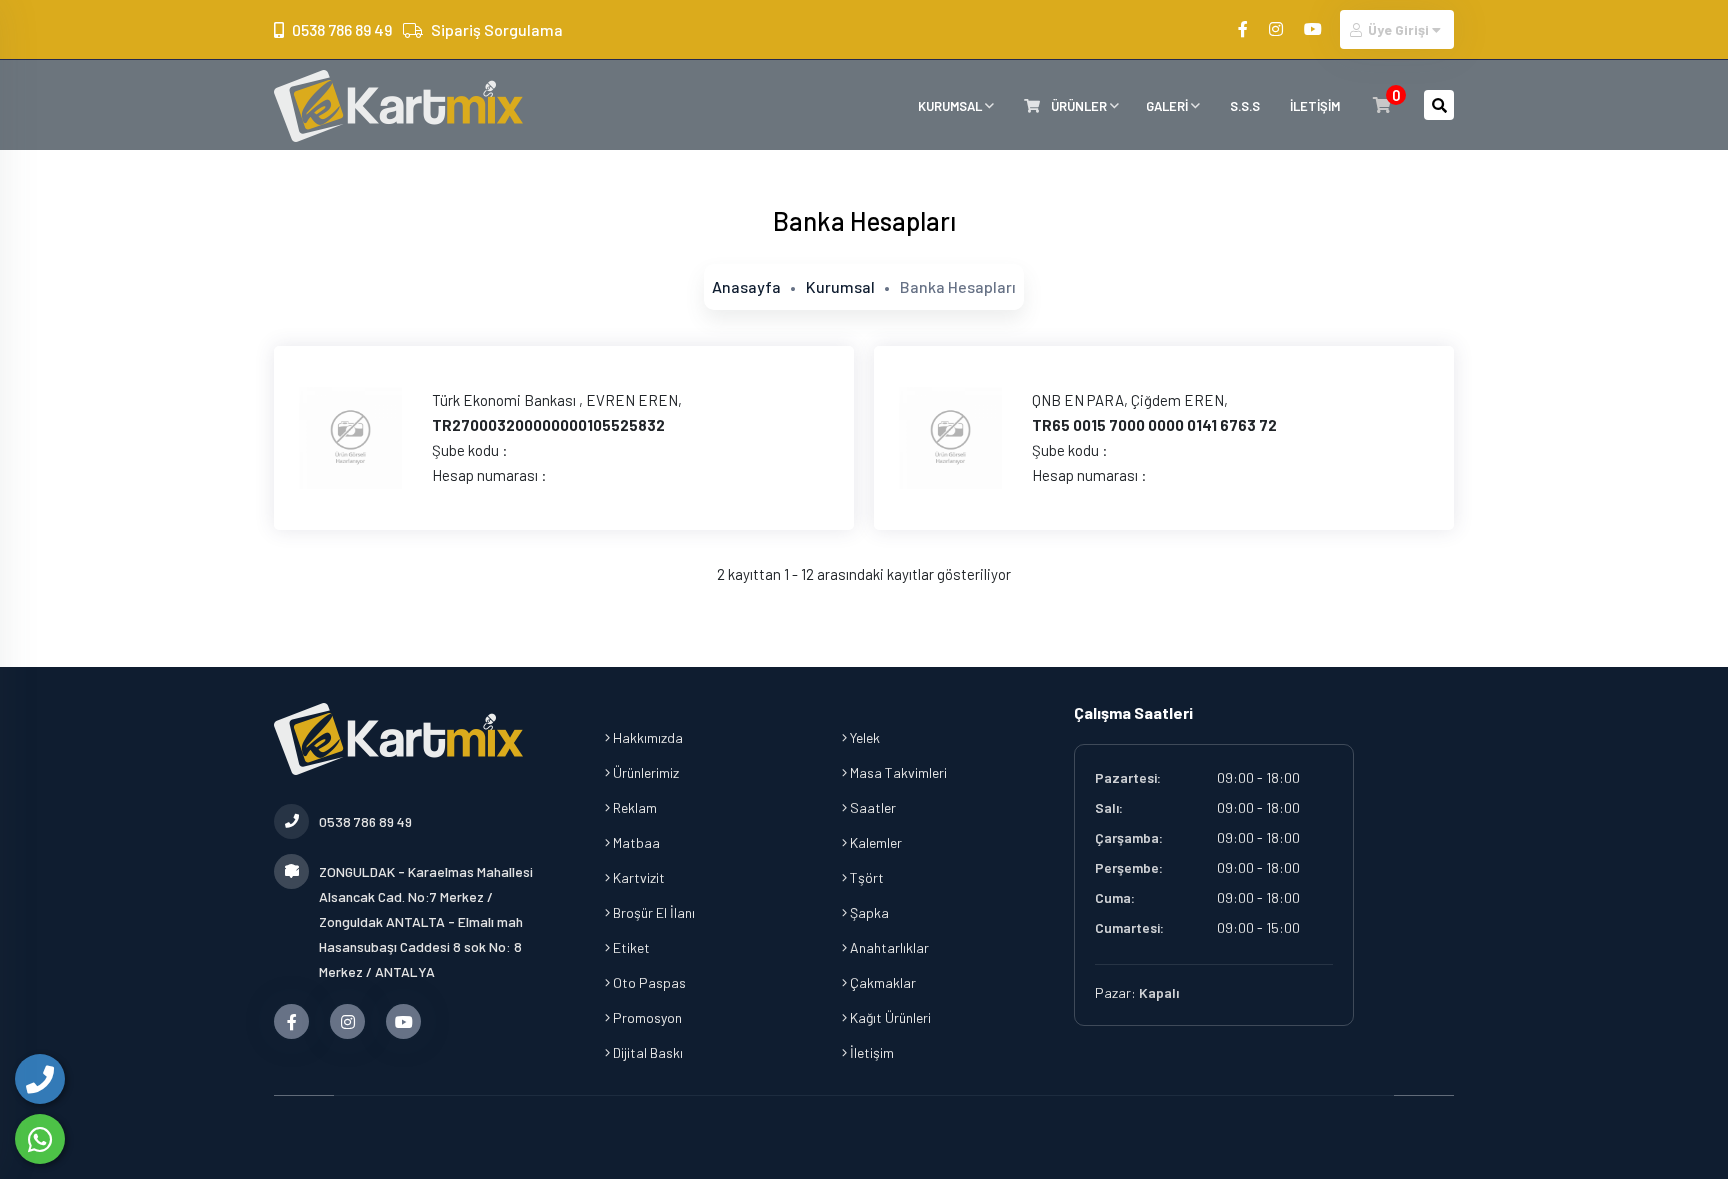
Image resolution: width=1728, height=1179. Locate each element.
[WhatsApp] (40, 1139)
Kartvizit (637, 877)
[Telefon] (40, 1079)
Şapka (868, 912)
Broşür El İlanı (652, 912)
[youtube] (1314, 28)
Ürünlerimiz (644, 772)
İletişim (870, 1052)
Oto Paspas (648, 982)
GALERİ (1168, 106)
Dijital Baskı (646, 1052)
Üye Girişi (1398, 29)
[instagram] (1277, 28)
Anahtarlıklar (888, 947)
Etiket (630, 947)
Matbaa (635, 842)
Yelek (863, 737)
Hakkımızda (646, 737)
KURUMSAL (951, 106)
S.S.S (1245, 106)
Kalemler (874, 842)
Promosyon (646, 1017)
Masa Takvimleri (897, 772)
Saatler (871, 807)
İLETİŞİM (1315, 106)
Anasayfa (746, 286)
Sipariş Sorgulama (497, 29)
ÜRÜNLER (1079, 106)
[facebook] (1244, 28)
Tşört (865, 877)
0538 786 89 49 (342, 29)
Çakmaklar (881, 982)
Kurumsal (840, 286)
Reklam (633, 807)
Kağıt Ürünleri (889, 1017)
